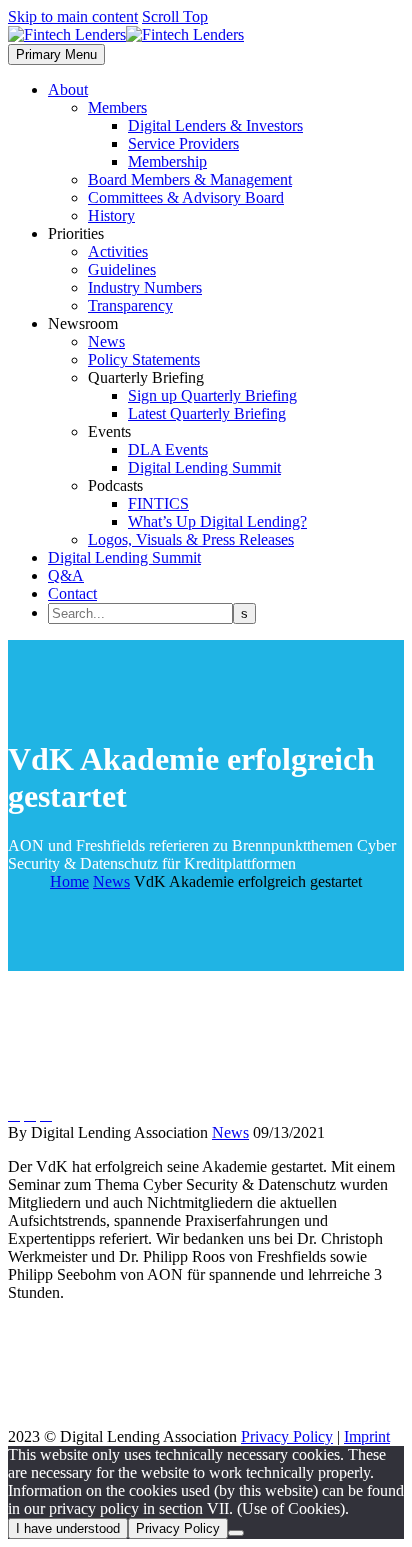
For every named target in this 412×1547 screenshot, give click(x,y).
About (68, 89)
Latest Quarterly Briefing (207, 413)
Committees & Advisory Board (186, 197)
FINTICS (158, 503)
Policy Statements (144, 359)
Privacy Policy (287, 1436)
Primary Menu (56, 54)
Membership (167, 161)
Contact (72, 593)
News (106, 341)
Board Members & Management (190, 179)
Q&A (66, 575)
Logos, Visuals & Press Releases (191, 539)
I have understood (68, 1528)
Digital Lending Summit (204, 467)
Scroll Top (175, 16)
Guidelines (122, 269)
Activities (118, 251)
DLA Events (168, 449)
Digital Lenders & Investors (215, 125)
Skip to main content (73, 16)
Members (117, 107)
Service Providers (183, 143)
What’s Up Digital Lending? (217, 521)
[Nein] (236, 1533)
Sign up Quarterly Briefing (212, 395)
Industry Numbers (145, 287)
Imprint (367, 1436)
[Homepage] (126, 34)
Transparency (130, 305)
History (111, 215)
